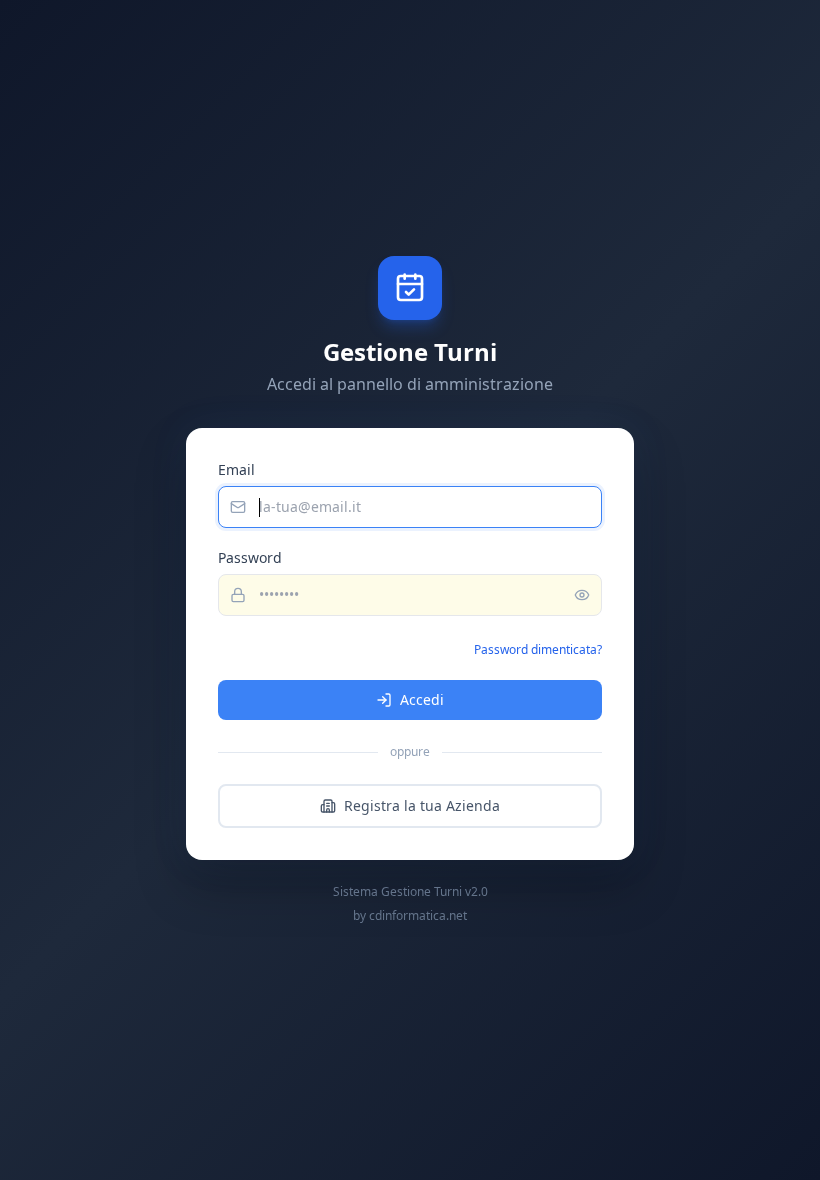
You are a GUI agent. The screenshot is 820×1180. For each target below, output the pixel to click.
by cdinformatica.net (410, 915)
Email (236, 469)
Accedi (422, 699)
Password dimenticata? (538, 649)
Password (250, 557)
